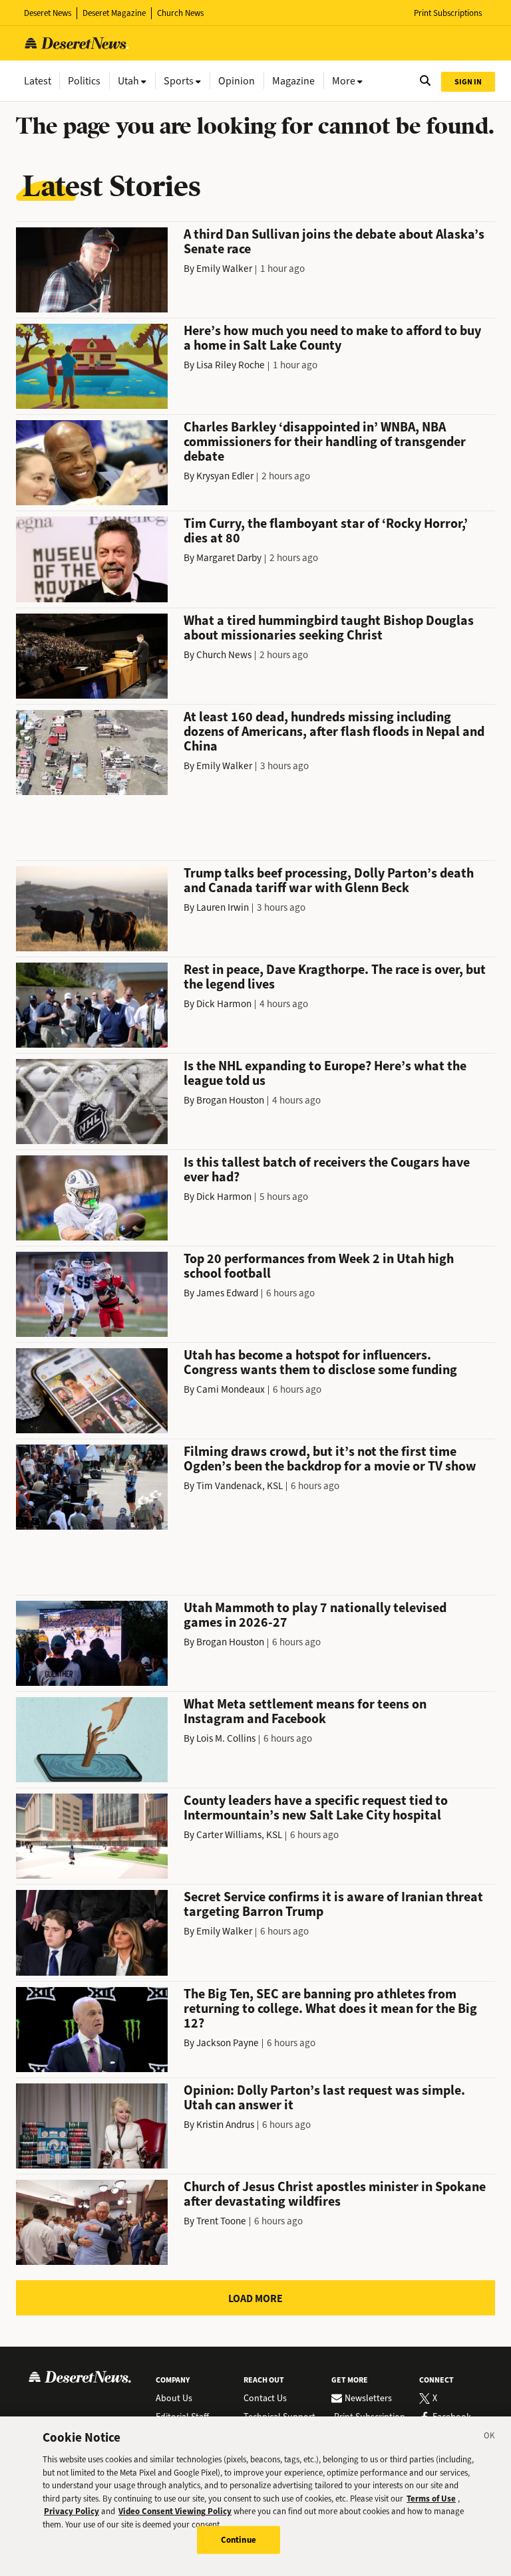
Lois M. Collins (226, 1738)
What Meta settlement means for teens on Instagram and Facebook (305, 1711)
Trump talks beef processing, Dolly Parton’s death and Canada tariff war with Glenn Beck (329, 880)
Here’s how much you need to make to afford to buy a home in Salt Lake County (332, 338)
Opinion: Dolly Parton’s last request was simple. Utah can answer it (324, 2098)
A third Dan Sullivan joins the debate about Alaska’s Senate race (334, 242)
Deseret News (48, 13)
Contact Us (265, 2399)
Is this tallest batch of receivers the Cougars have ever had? (327, 1170)
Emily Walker (224, 269)
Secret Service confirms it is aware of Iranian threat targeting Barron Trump (333, 1904)
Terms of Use (431, 2499)
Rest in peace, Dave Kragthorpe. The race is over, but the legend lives (335, 977)
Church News (180, 13)
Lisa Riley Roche (231, 365)
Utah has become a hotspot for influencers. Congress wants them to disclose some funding (320, 1362)
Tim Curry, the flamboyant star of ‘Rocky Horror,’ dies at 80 (326, 531)
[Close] (490, 2438)
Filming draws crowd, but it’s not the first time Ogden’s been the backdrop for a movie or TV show (330, 1459)
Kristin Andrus (225, 2125)
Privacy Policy (72, 2511)
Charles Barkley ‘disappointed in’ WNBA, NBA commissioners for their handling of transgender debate (325, 442)
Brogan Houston (230, 1100)
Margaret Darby (229, 558)
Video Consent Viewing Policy (175, 2511)
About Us (174, 2399)
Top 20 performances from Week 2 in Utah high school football (319, 1266)
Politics (84, 81)
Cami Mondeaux (231, 1389)
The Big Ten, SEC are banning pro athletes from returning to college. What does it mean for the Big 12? (330, 2009)
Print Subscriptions (448, 13)
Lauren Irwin (223, 907)
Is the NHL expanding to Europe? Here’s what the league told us (325, 1073)
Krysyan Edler (225, 476)
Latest (38, 81)
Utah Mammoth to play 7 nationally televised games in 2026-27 (315, 1615)
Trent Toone (221, 2221)
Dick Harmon (224, 1004)
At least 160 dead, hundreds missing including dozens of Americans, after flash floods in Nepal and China (334, 732)
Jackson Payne (228, 2043)
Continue (239, 2540)
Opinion (237, 81)
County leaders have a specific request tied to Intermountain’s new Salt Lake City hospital (316, 1808)
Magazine (293, 81)
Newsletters (368, 2399)
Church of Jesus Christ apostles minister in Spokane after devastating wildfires (335, 2194)
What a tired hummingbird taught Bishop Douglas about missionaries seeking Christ (329, 628)
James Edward (227, 1293)
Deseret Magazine (114, 13)
